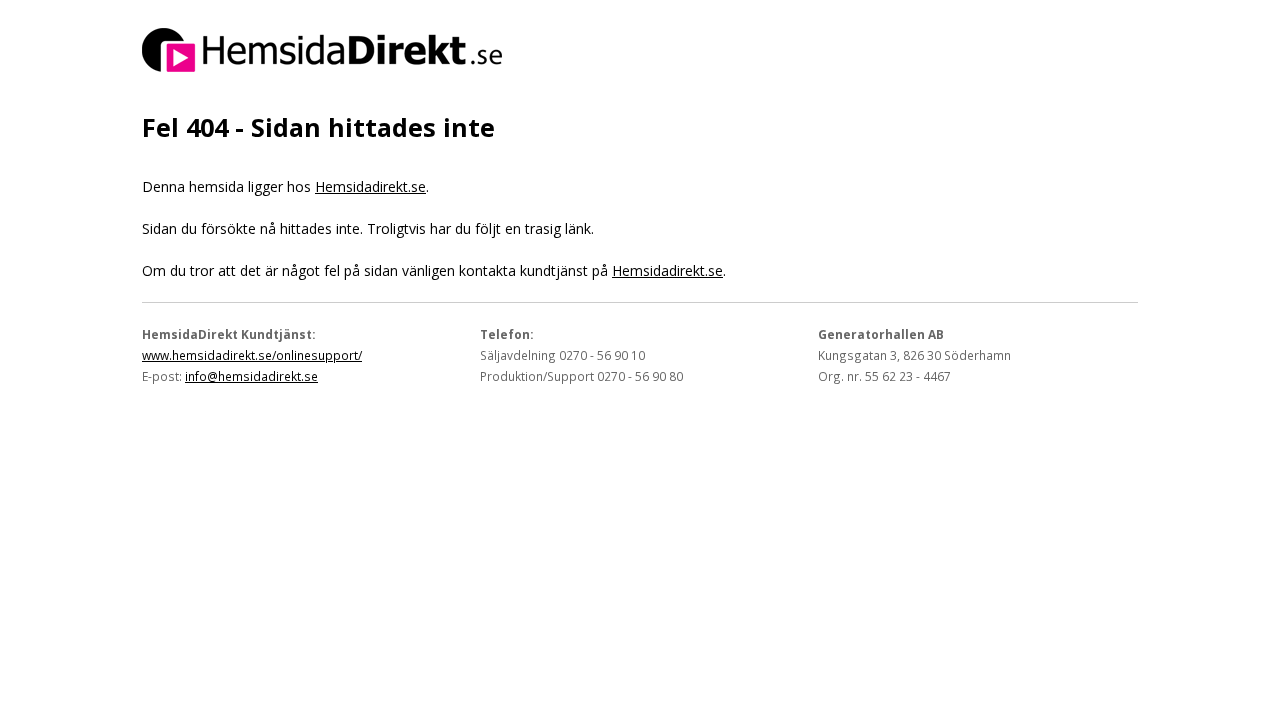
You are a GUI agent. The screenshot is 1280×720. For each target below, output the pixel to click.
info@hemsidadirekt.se (251, 376)
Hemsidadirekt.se (370, 186)
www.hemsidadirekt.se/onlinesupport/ (252, 355)
